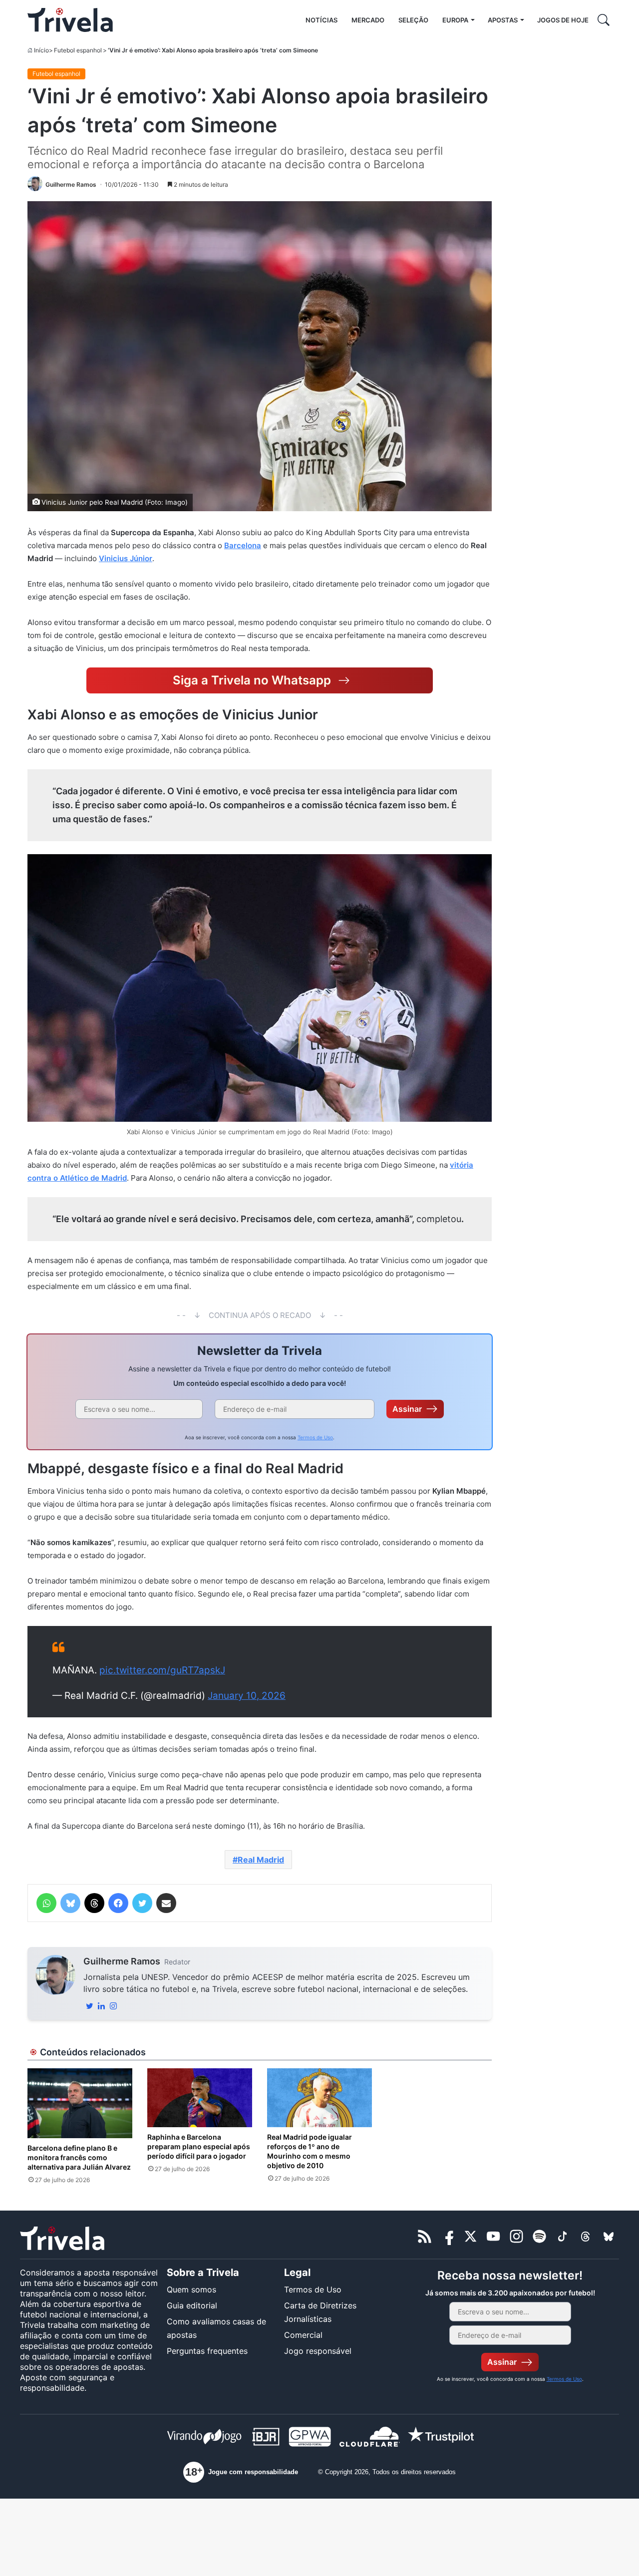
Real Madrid (261, 1860)
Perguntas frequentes (207, 2351)
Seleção (413, 20)
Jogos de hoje (563, 20)
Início (41, 50)
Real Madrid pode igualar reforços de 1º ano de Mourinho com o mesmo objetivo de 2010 (310, 2151)
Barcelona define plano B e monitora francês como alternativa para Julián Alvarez (79, 2157)
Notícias (321, 20)
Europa (455, 20)
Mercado (368, 20)
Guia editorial (192, 2305)
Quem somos (191, 2289)
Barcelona (243, 545)
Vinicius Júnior (126, 558)
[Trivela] (70, 20)
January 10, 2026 (247, 1696)
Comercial (303, 2335)
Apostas (503, 20)
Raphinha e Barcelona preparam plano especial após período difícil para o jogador (199, 2146)
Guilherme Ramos (122, 1961)
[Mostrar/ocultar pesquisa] (604, 20)
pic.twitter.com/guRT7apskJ (162, 1670)
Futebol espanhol (78, 50)
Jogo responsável (318, 2351)
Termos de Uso (315, 1437)
